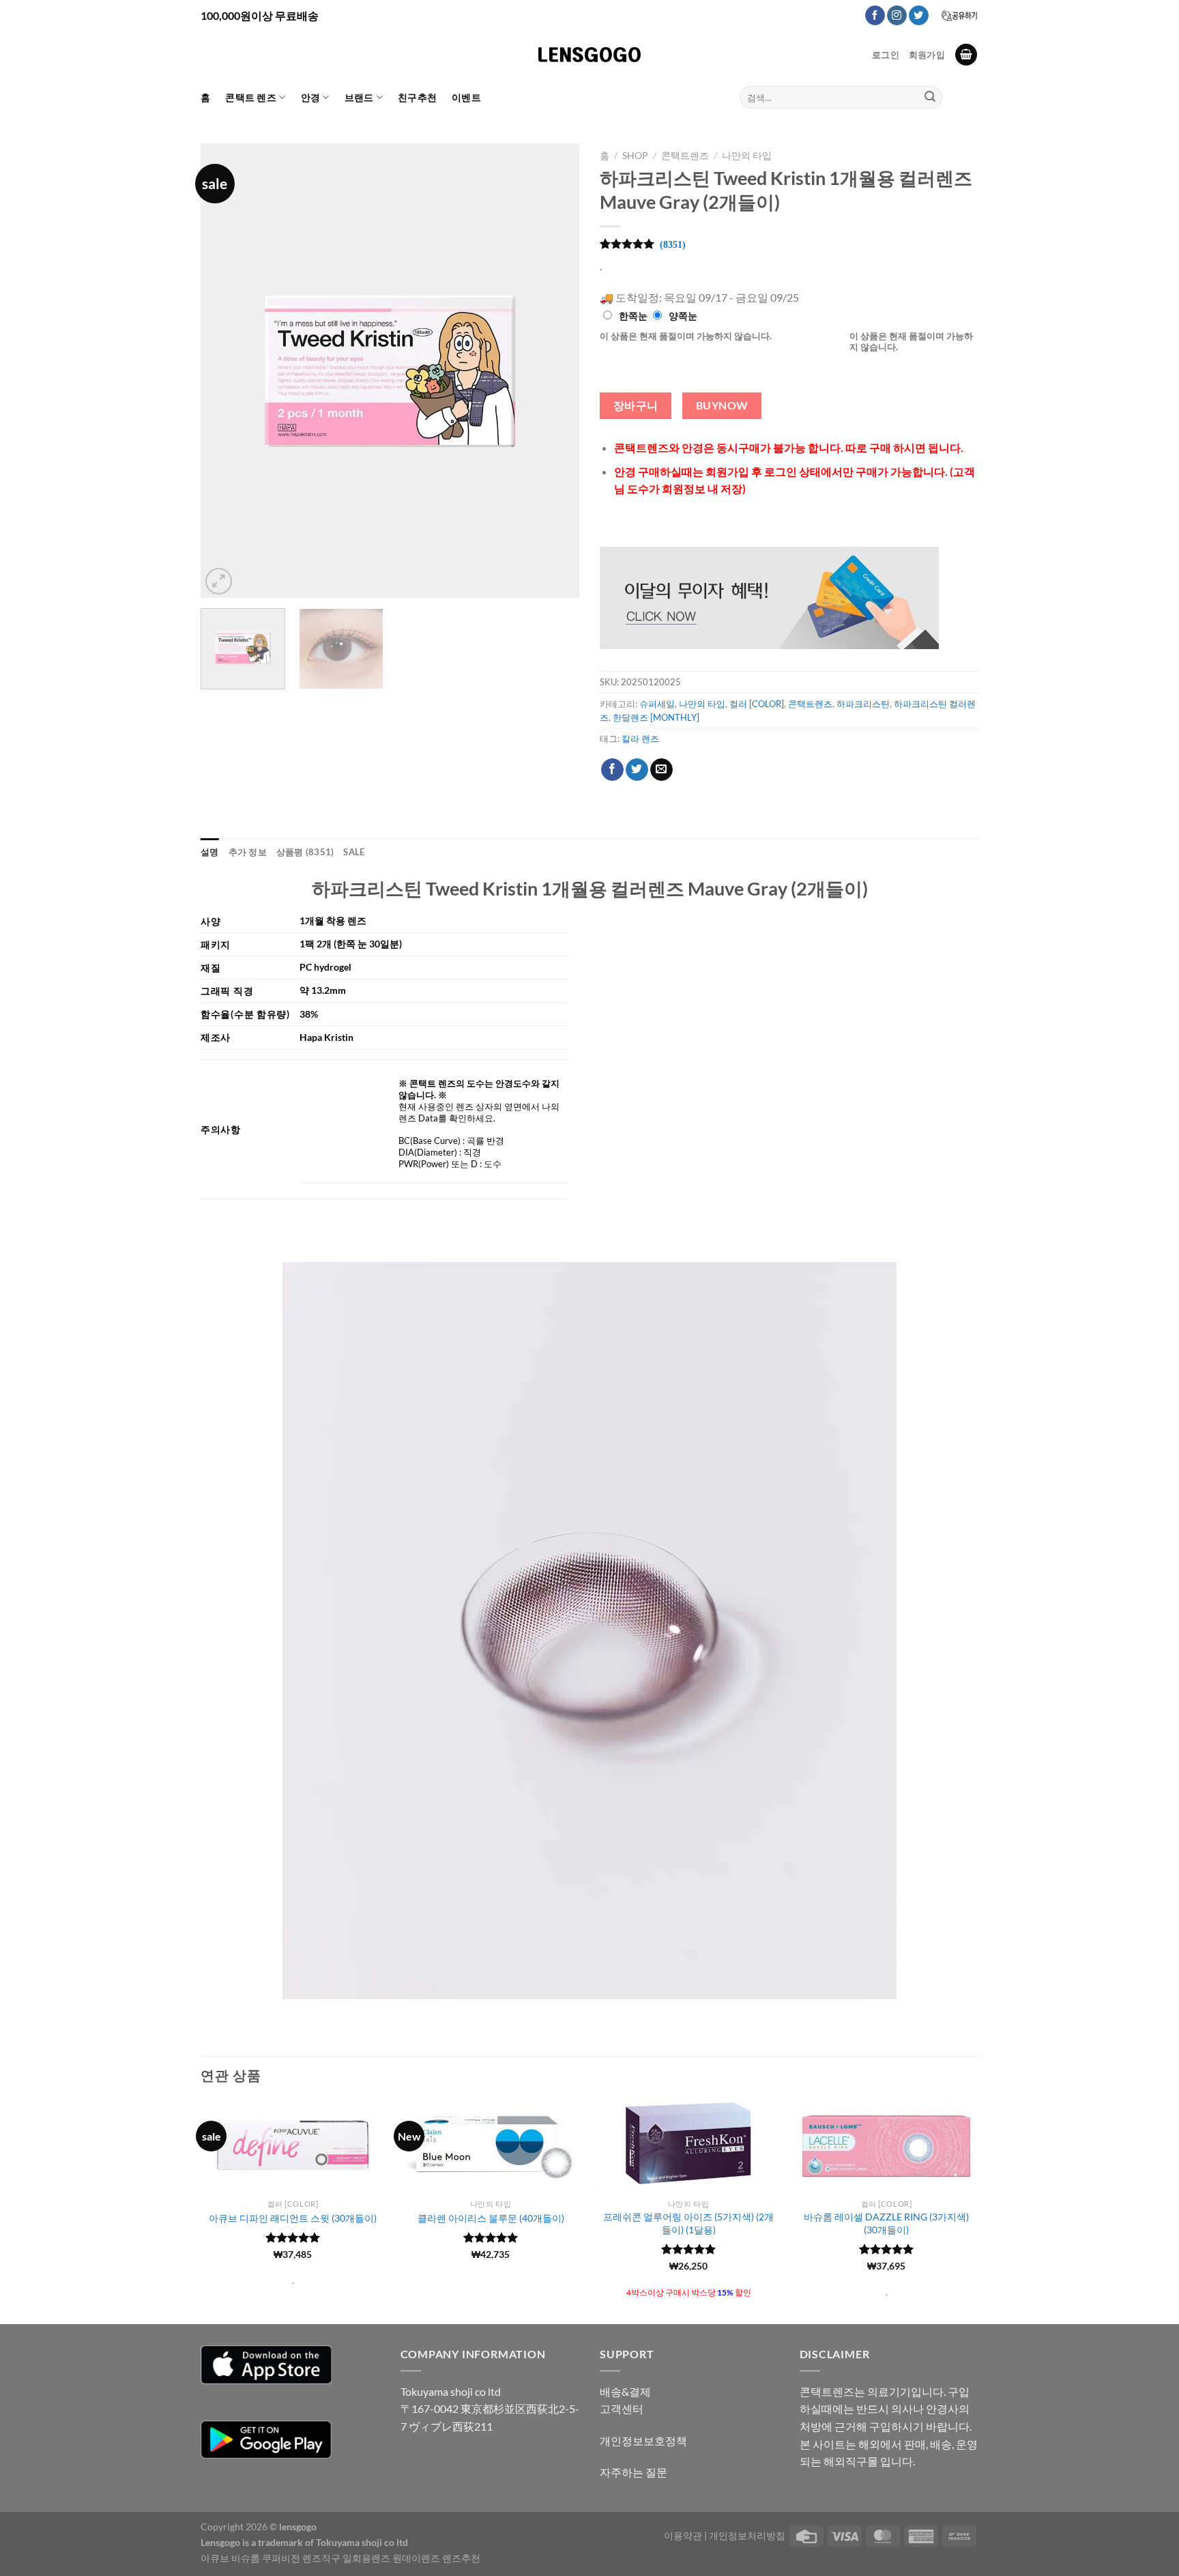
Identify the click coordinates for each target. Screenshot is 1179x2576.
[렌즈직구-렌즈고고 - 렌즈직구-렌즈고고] (589, 55)
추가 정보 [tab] (248, 852)
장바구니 (636, 405)
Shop (635, 156)
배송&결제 (625, 2391)
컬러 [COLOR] (757, 704)
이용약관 (683, 2535)
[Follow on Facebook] (875, 16)
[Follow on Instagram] (897, 16)
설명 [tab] (210, 852)
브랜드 (359, 97)
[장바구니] (966, 55)
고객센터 (622, 2408)
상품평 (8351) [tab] (305, 852)
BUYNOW (722, 405)
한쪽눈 (633, 316)
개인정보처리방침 (747, 2535)
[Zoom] (219, 581)
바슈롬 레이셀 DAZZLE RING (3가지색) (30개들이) (886, 2223)
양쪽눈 (683, 316)
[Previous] (225, 370)
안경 (311, 97)
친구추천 (417, 97)
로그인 (886, 55)
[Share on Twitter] (637, 770)
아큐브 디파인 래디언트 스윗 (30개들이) (293, 2218)
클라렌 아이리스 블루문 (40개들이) (491, 2218)
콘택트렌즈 (685, 156)
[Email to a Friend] (661, 770)
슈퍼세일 (657, 704)
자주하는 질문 (634, 2472)
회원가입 (927, 55)
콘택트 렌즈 (251, 97)
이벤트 (466, 97)
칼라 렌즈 (640, 739)
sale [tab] (354, 852)
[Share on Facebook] (612, 770)
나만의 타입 (747, 156)
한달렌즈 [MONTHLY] (656, 717)
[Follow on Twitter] (919, 16)
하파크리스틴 (863, 704)
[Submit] (930, 98)
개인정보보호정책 (643, 2441)
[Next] (555, 370)
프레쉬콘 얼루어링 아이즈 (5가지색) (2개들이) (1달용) (688, 2223)
